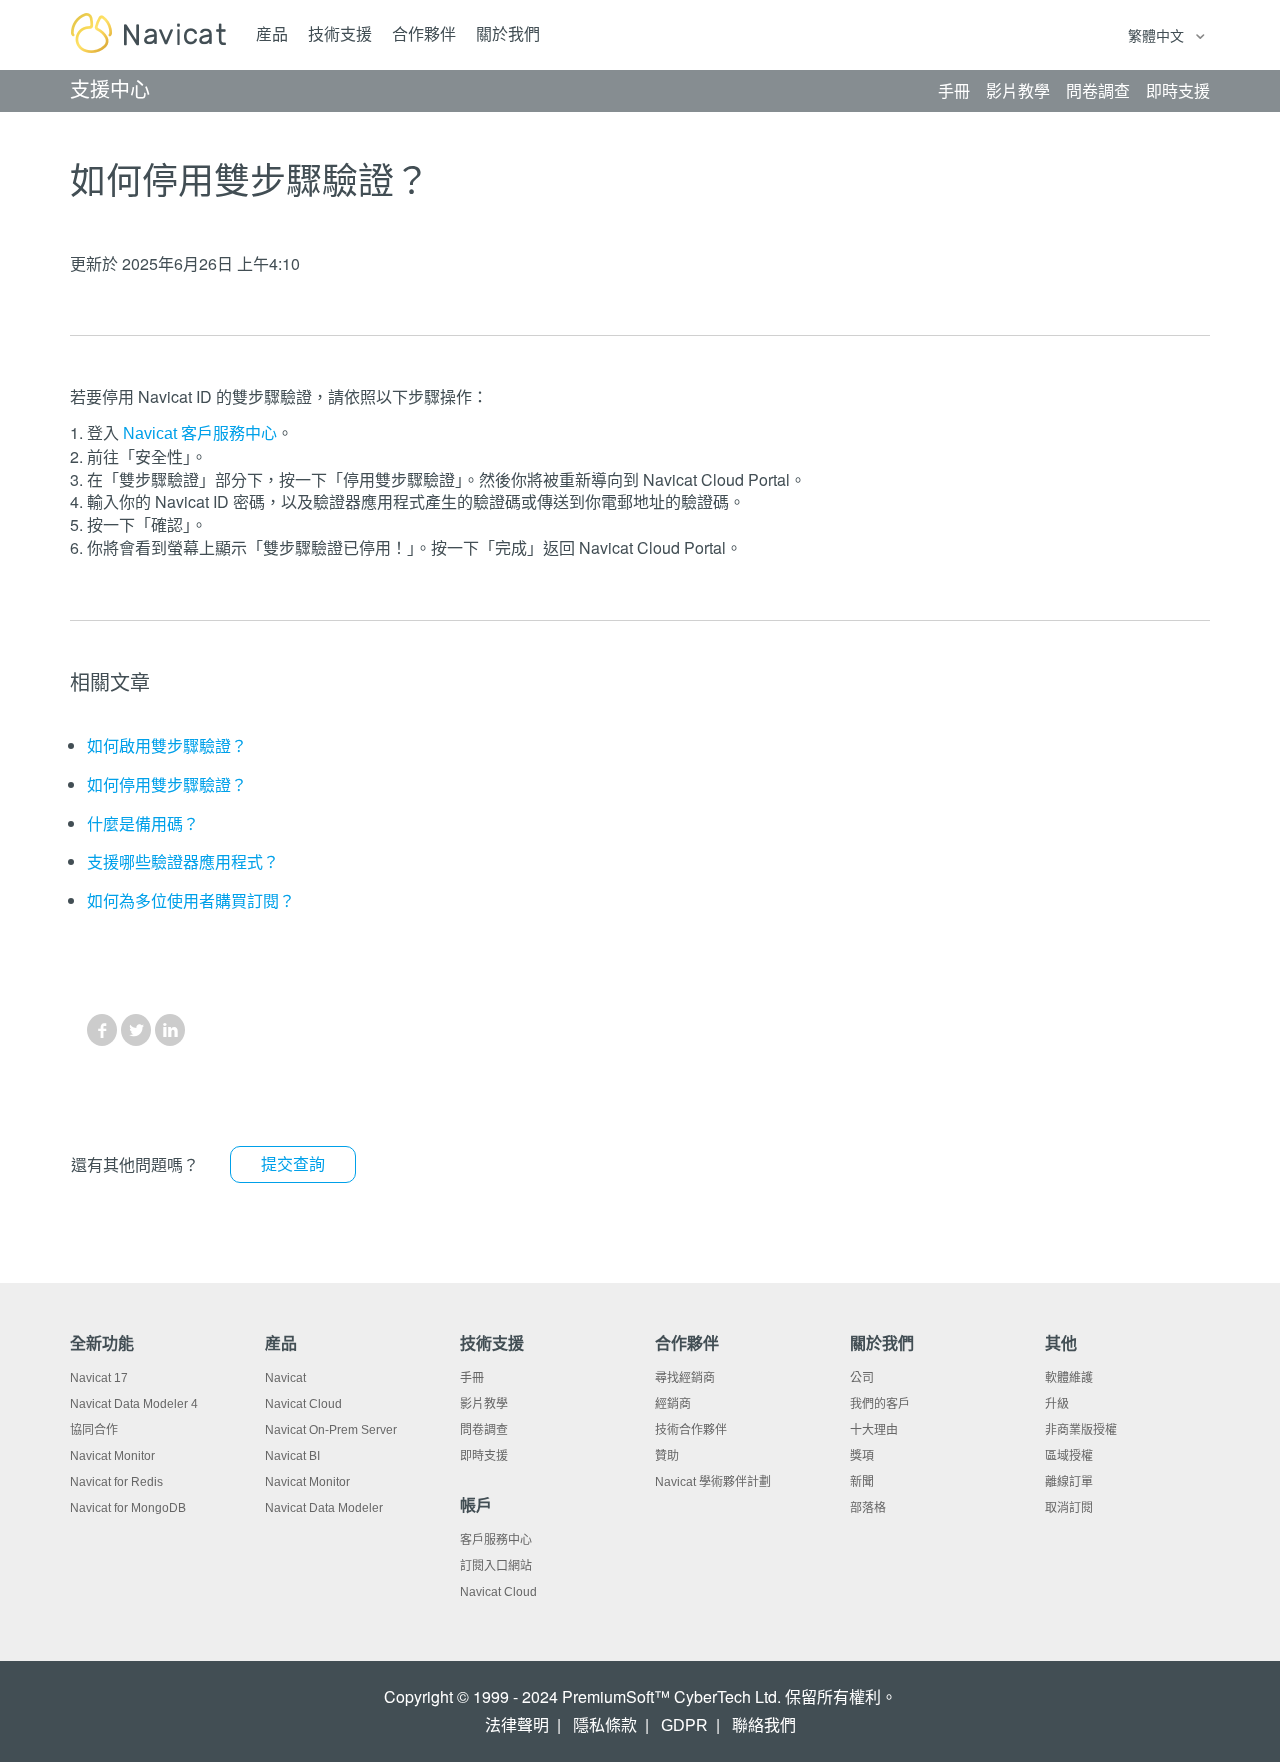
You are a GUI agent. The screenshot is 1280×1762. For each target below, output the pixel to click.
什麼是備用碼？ (143, 824)
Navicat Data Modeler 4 (134, 1404)
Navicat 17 (99, 1378)
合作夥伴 (424, 34)
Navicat (285, 1378)
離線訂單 (1069, 1482)
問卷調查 (484, 1430)
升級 (1057, 1404)
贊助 (667, 1456)
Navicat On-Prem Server (331, 1430)
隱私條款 (605, 1725)
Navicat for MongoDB (128, 1508)
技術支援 (340, 34)
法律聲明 (517, 1725)
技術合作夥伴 (691, 1430)
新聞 (862, 1482)
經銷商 (673, 1404)
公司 (862, 1378)
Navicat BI (292, 1456)
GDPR (684, 1725)
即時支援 (484, 1456)
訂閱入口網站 (496, 1566)
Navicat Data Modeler (324, 1508)
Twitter (136, 1030)
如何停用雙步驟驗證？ (167, 785)
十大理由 (874, 1430)
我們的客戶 (880, 1404)
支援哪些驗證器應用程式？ (183, 862)
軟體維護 (1069, 1378)
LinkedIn (170, 1030)
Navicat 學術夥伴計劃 (713, 1482)
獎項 (862, 1456)
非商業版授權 (1081, 1430)
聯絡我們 (764, 1725)
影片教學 (484, 1404)
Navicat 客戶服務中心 (200, 433)
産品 (272, 34)
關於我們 (508, 34)
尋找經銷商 (685, 1378)
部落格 (868, 1508)
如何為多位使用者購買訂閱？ (191, 901)
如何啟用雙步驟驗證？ (167, 746)
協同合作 (94, 1430)
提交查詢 (293, 1164)
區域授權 (1069, 1456)
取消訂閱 (1069, 1508)
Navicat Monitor (112, 1456)
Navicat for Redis (116, 1482)
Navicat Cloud (303, 1404)
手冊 (472, 1378)
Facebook (102, 1030)
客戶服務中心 (496, 1540)
